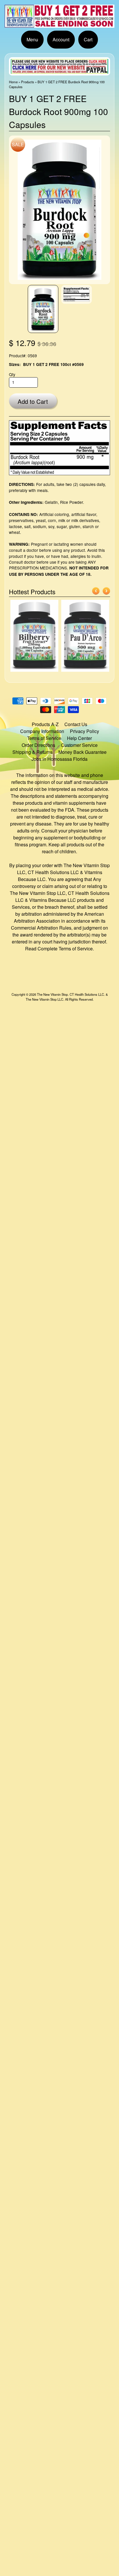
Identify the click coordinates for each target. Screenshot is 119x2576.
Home (13, 82)
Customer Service (79, 745)
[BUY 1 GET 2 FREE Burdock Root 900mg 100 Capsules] (43, 309)
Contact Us (76, 724)
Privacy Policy (84, 731)
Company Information (42, 731)
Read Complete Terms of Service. (59, 949)
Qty (12, 374)
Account (61, 39)
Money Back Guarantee (82, 752)
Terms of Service (44, 738)
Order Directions (38, 745)
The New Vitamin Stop (52, 994)
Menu (32, 39)
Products (28, 82)
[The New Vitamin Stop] (59, 24)
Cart (88, 39)
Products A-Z (45, 724)
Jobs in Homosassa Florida (59, 759)
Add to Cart (33, 401)
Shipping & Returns (32, 752)
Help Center (79, 738)
